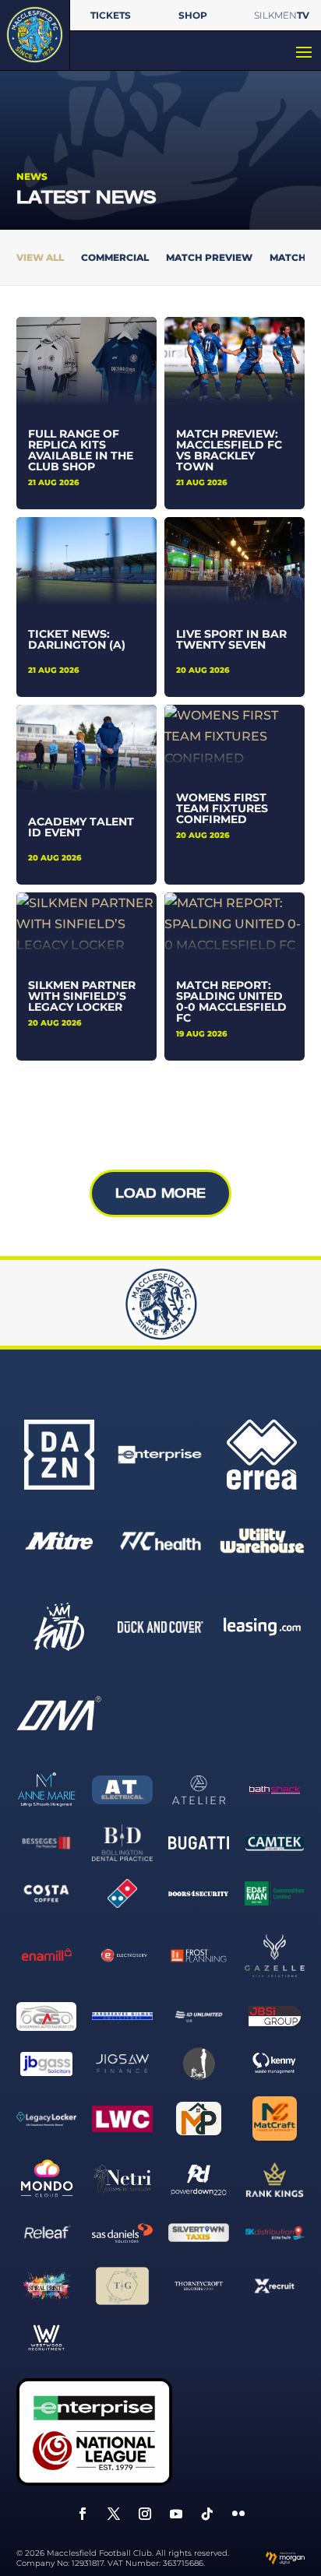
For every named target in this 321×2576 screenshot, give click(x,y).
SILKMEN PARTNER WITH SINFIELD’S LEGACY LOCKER (82, 996)
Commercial (115, 258)
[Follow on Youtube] (176, 2514)
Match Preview (209, 258)
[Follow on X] (114, 2514)
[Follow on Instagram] (145, 2514)
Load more (160, 1193)
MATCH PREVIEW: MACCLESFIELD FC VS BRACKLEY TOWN (229, 450)
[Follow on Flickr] (238, 2514)
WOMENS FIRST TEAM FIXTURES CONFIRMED (222, 808)
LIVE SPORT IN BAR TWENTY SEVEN (231, 639)
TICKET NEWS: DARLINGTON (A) (77, 639)
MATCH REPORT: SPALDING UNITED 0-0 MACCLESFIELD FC (231, 1001)
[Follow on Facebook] (83, 2514)
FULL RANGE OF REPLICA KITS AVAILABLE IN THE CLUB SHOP (81, 450)
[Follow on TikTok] (207, 2514)
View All (40, 258)
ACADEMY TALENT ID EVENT (81, 827)
